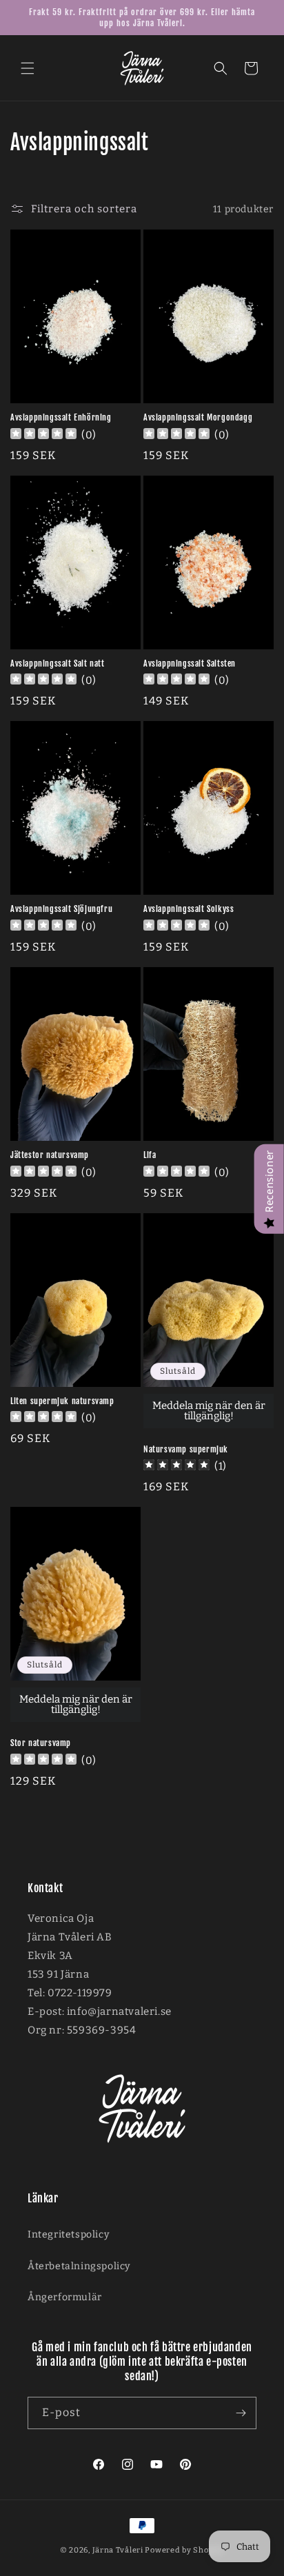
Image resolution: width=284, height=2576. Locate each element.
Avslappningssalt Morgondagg (198, 417)
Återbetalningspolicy (79, 2266)
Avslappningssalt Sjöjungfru (61, 909)
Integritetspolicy (68, 2234)
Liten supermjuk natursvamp (62, 1401)
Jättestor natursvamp (50, 1155)
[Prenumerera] (241, 2413)
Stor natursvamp (41, 1743)
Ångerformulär (65, 2297)
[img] (176, 1467)
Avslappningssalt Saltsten (190, 663)
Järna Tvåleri (118, 2550)
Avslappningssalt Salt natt (58, 663)
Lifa (150, 1155)
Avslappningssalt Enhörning (61, 417)
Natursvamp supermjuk (186, 1449)
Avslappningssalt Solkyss (189, 909)
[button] (28, 68)
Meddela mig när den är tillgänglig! (209, 1411)
